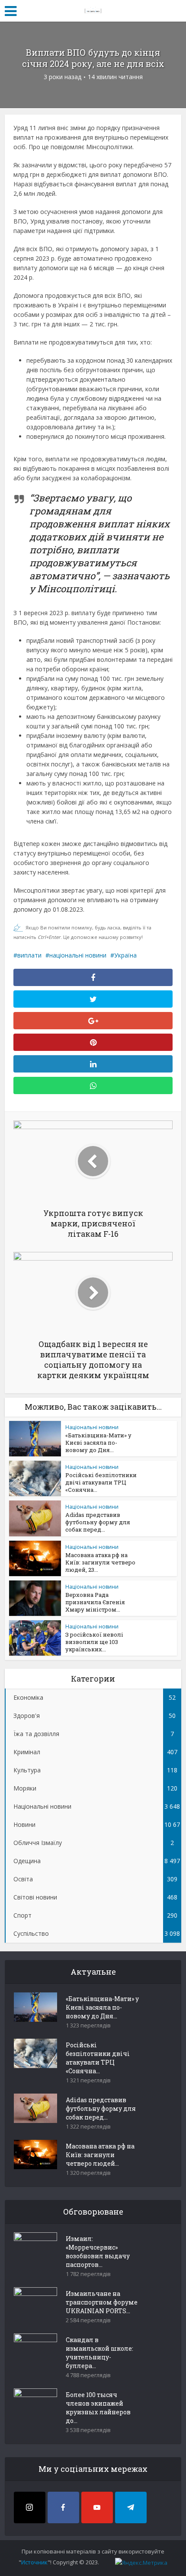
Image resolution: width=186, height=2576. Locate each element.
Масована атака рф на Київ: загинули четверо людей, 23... (100, 1562)
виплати (29, 955)
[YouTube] (97, 2507)
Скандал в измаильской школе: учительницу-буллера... (99, 2353)
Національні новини (92, 1427)
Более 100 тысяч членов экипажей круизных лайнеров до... (98, 2408)
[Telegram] (131, 2507)
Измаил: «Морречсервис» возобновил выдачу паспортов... (98, 2252)
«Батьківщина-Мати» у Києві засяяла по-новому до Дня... (98, 1443)
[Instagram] (30, 2507)
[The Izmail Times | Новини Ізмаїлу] (93, 10)
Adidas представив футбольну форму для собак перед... (98, 1522)
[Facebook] (63, 2507)
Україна (125, 955)
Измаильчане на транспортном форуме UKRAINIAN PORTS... (102, 2302)
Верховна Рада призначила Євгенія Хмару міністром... (95, 1602)
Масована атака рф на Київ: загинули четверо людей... (100, 2155)
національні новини (78, 955)
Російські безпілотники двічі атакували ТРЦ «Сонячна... (101, 1482)
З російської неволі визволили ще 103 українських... (94, 1642)
